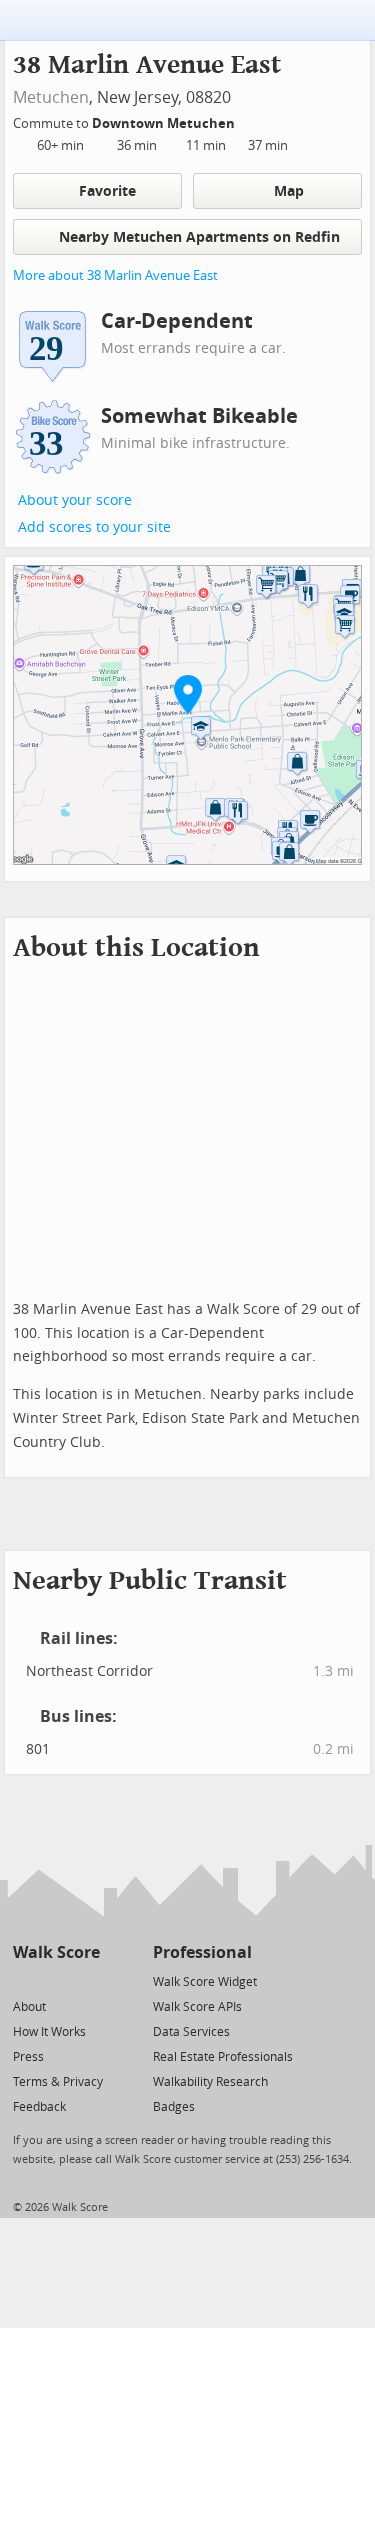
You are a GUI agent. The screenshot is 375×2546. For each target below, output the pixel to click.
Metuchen (51, 97)
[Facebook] (55, 1980)
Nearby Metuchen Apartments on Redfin (199, 237)
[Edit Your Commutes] (248, 120)
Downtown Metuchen (165, 123)
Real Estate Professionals (223, 2057)
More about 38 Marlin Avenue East (115, 275)
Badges (174, 2107)
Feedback (39, 2107)
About (29, 2007)
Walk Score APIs (197, 2007)
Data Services (191, 2032)
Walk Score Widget (205, 1982)
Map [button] (289, 191)
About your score (75, 500)
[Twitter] (24, 1980)
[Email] (86, 1980)
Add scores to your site (94, 527)
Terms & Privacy (58, 2082)
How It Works (49, 2032)
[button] (188, 694)
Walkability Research (210, 2082)
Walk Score (56, 1952)
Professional (202, 1952)
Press (28, 2057)
